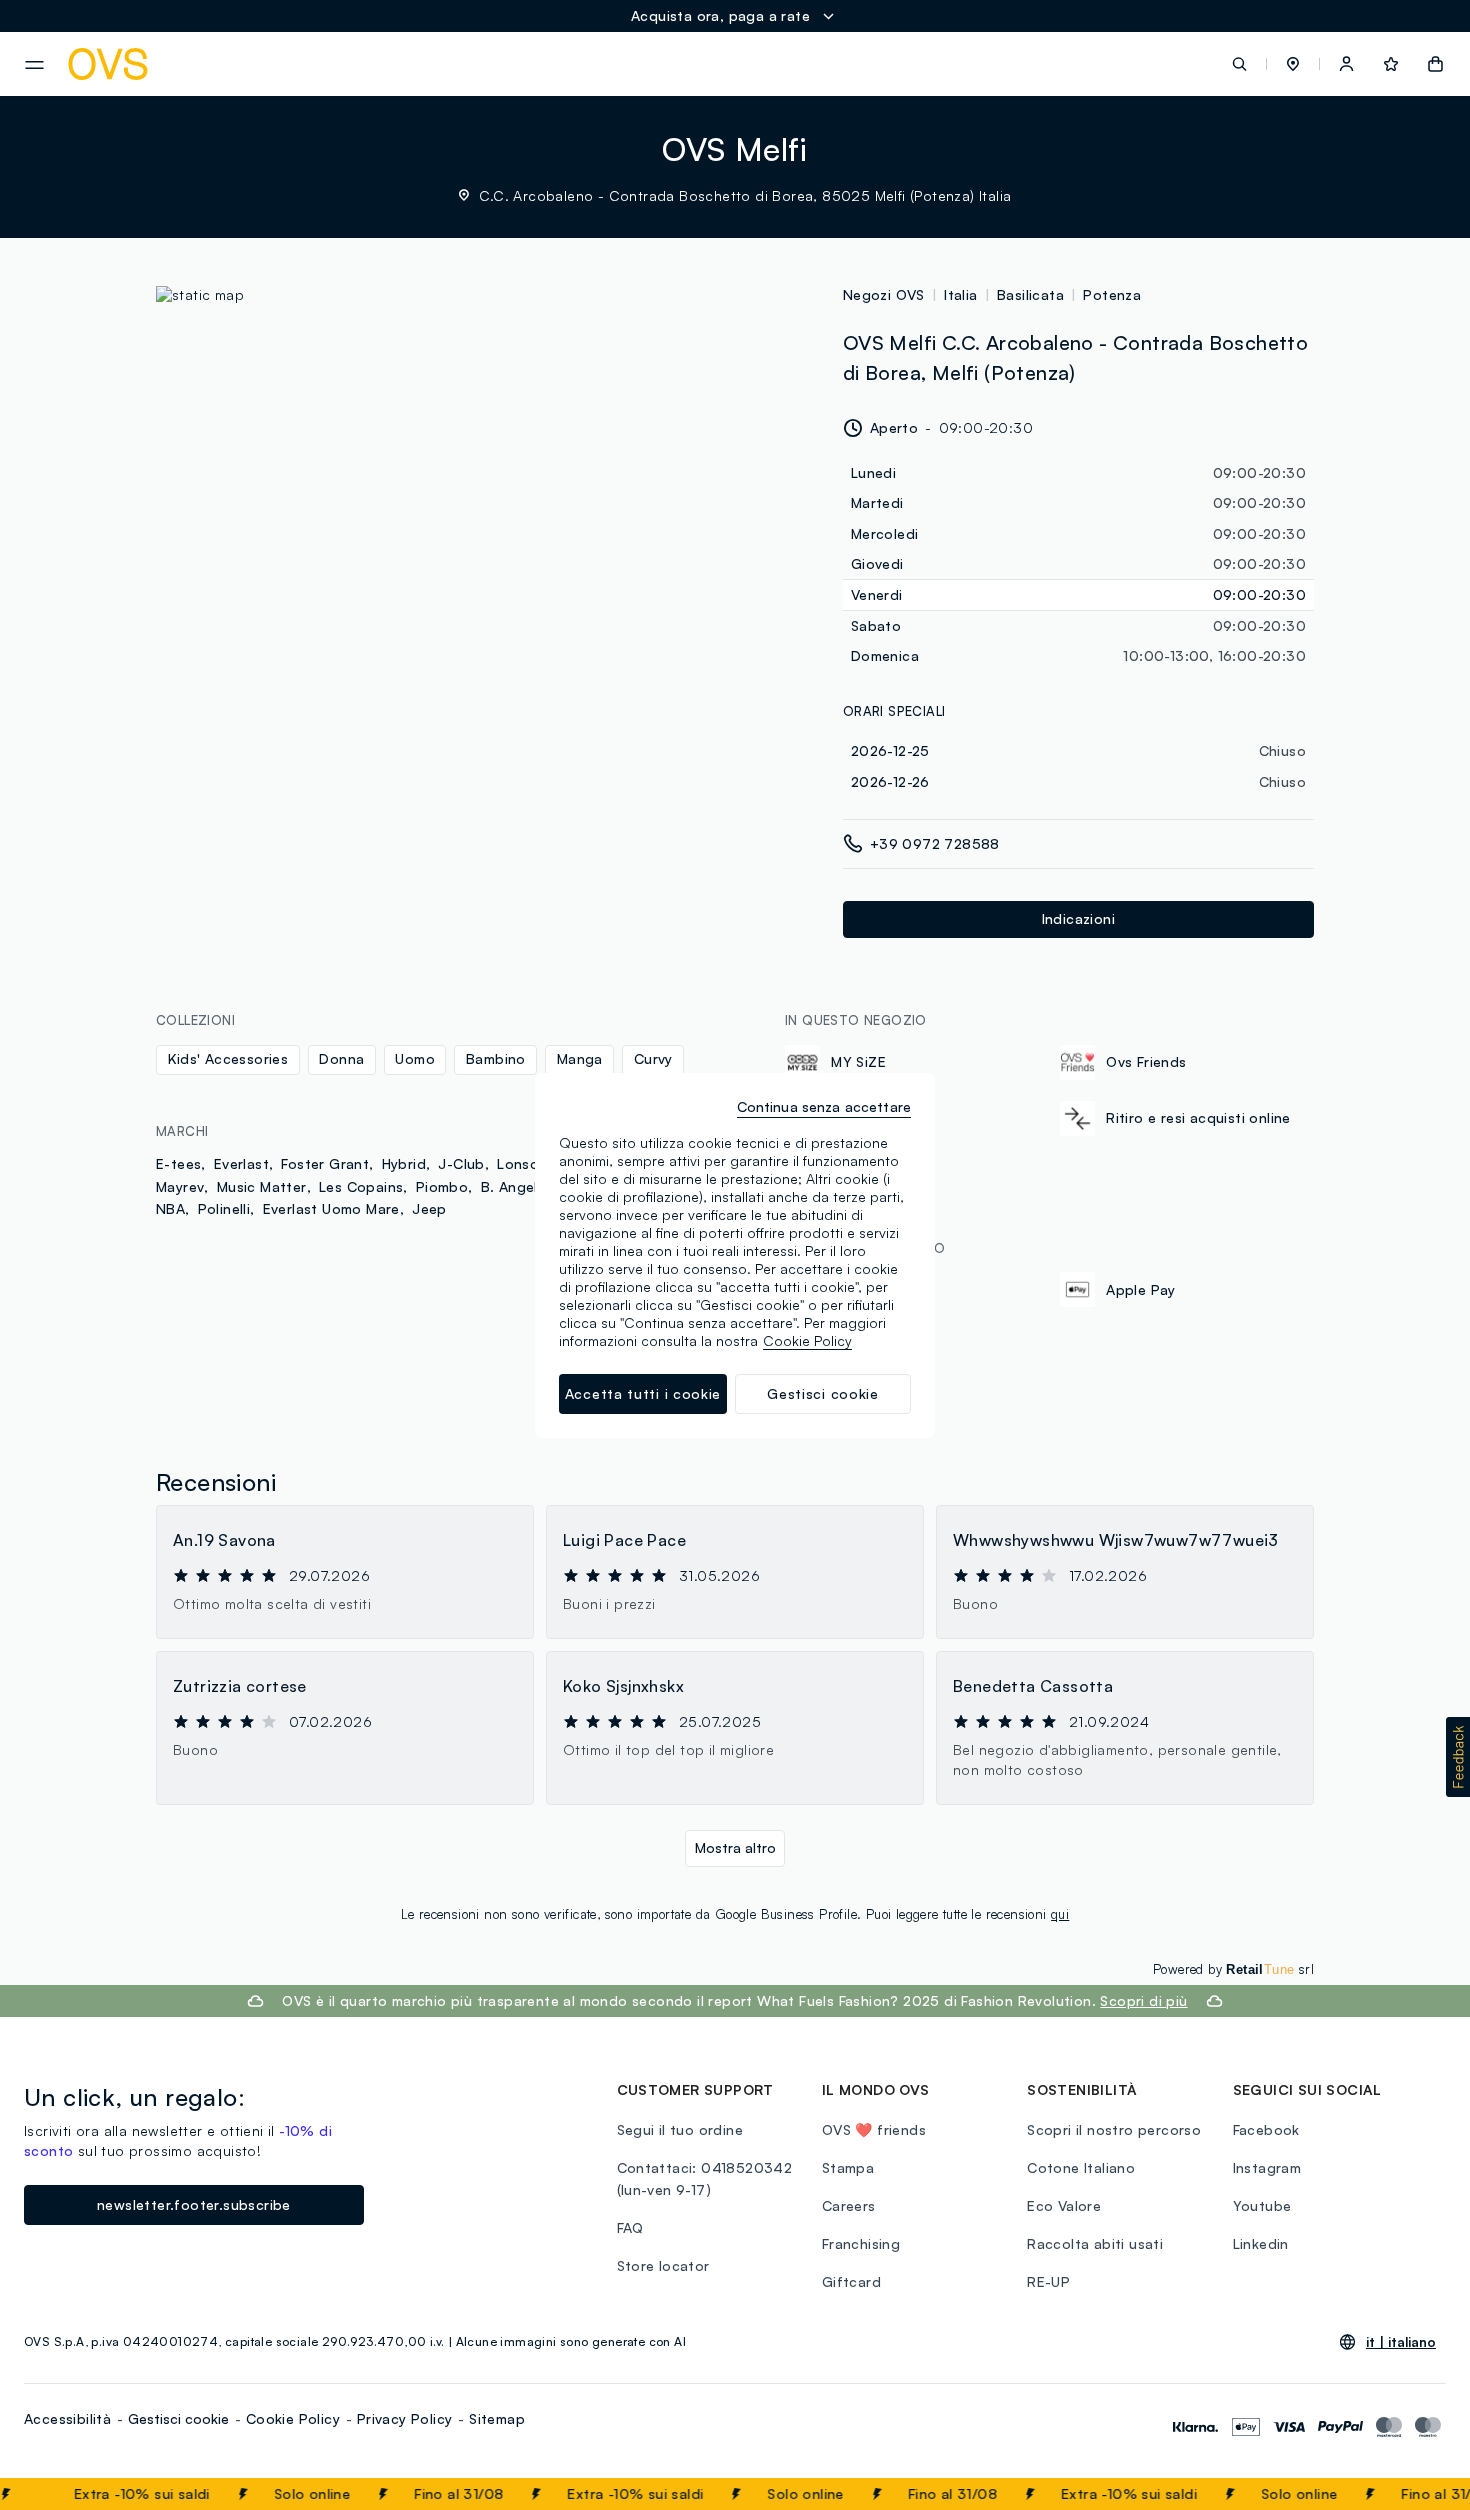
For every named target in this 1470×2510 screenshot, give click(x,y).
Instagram (1267, 2167)
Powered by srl (1233, 1969)
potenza (1112, 294)
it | (1401, 2342)
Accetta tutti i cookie (643, 1393)
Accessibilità (67, 2418)
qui (1060, 1914)
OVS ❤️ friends (874, 2129)
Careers (849, 2205)
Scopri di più (1143, 2000)
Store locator (663, 2265)
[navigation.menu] (34, 65)
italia (960, 294)
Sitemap (497, 2418)
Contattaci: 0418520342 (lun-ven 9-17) (705, 2178)
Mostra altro (735, 1847)
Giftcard (851, 2281)
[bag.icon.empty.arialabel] (1435, 64)
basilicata (1030, 294)
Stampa (848, 2167)
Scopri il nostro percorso (1114, 2129)
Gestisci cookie (178, 2418)
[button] (1293, 64)
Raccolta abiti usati (1095, 2243)
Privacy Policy (405, 2418)
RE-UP (1048, 2281)
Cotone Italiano (1081, 2167)
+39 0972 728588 (935, 843)
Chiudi (1417, 2494)
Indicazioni (1078, 918)
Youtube (1262, 2205)
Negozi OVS (884, 294)
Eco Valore (1064, 2205)
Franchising (861, 2243)
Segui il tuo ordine (680, 2129)
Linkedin (1261, 2243)
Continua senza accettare (824, 1106)
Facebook (1266, 2129)
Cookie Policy (293, 2418)
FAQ (630, 2227)
